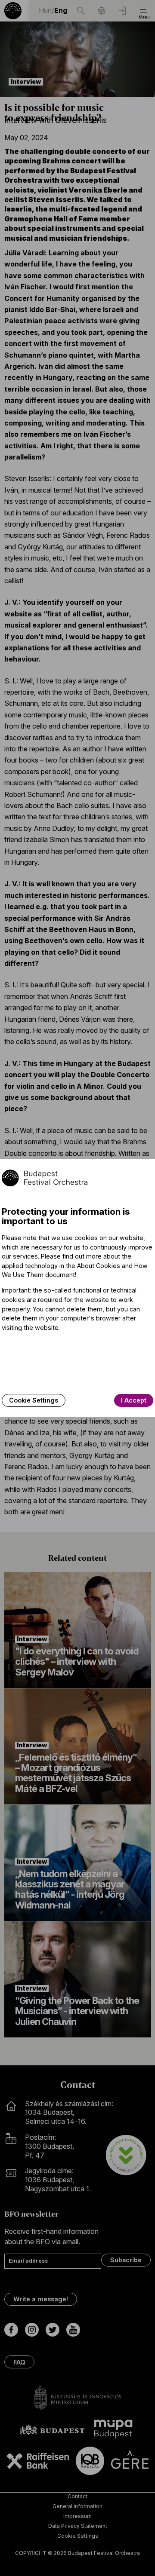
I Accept (134, 1400)
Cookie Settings (34, 1400)
